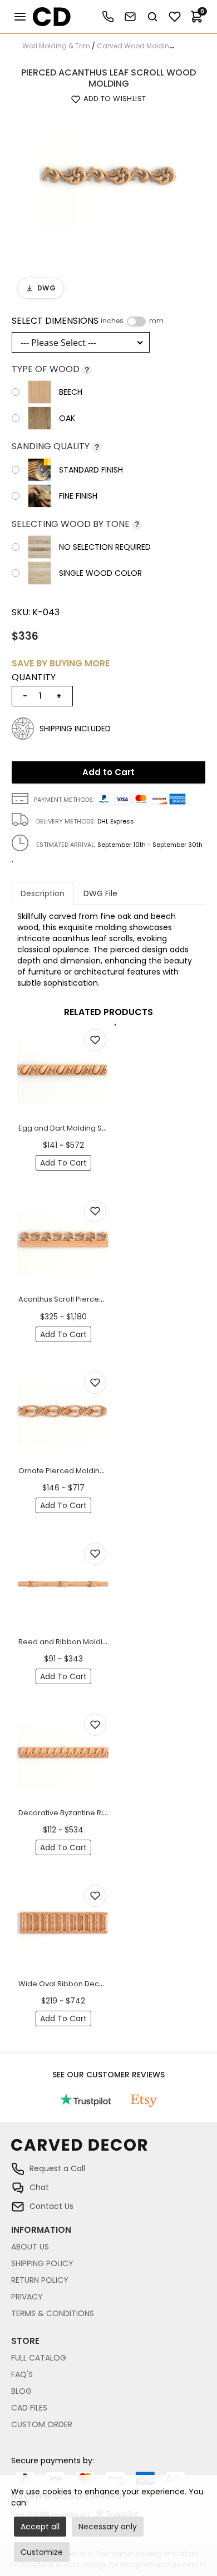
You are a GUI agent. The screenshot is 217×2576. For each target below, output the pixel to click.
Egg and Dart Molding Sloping (71, 1128)
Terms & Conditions (53, 2313)
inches (112, 321)
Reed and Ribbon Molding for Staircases (91, 1642)
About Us (30, 2247)
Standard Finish (91, 470)
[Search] (152, 17)
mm (156, 321)
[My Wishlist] (175, 17)
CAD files (29, 2408)
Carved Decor (47, 17)
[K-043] (108, 179)
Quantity (34, 677)
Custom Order (42, 2424)
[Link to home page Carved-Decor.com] (108, 2150)
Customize (42, 2552)
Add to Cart (108, 772)
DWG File (100, 893)
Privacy (27, 2297)
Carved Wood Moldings (137, 46)
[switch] (136, 322)
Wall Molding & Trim (56, 46)
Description (43, 893)
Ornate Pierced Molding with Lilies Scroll (90, 1471)
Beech (71, 392)
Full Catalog (39, 2358)
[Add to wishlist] (95, 1040)
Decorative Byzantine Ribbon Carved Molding (100, 1813)
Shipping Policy (42, 2263)
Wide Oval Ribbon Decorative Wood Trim (92, 1984)
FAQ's (22, 2374)
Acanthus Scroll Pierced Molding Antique (91, 1299)
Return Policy (40, 2280)
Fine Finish (78, 496)
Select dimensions (88, 321)
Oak (67, 418)
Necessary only (108, 2527)
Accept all (40, 2527)
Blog (21, 2391)
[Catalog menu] (20, 17)
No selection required (105, 547)
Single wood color (100, 573)
